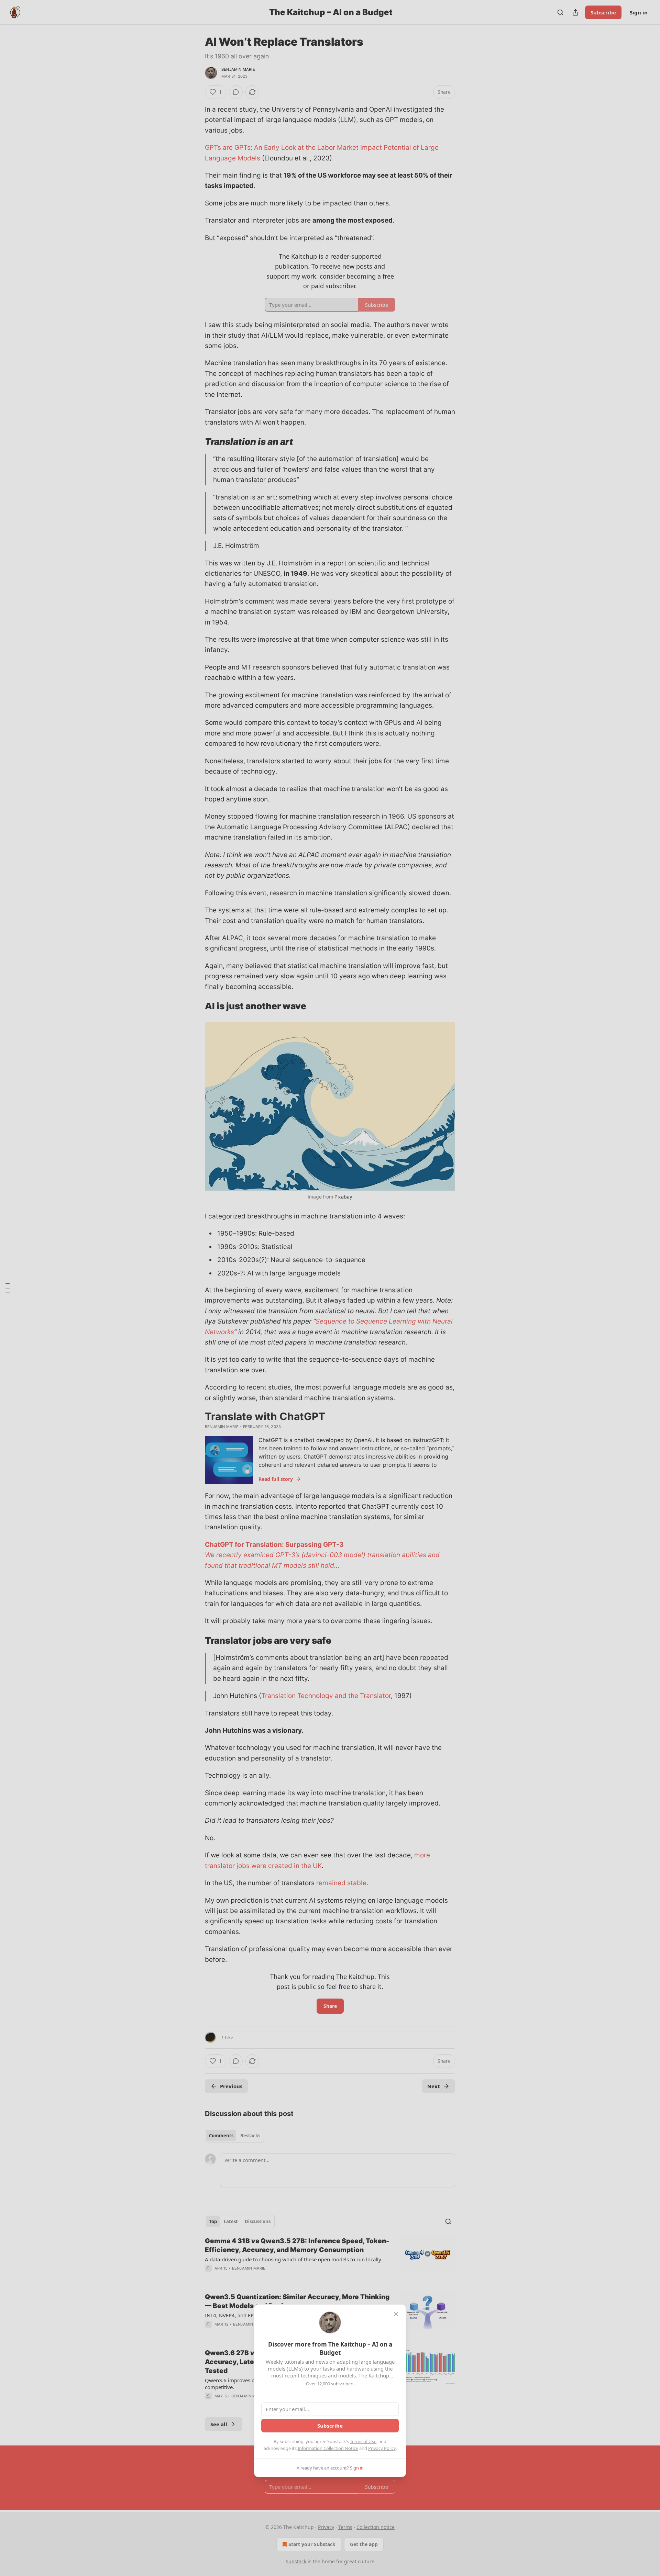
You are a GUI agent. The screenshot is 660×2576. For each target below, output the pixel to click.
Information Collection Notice (328, 2448)
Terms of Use (363, 2441)
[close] (396, 2314)
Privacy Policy (382, 2448)
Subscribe (330, 2426)
